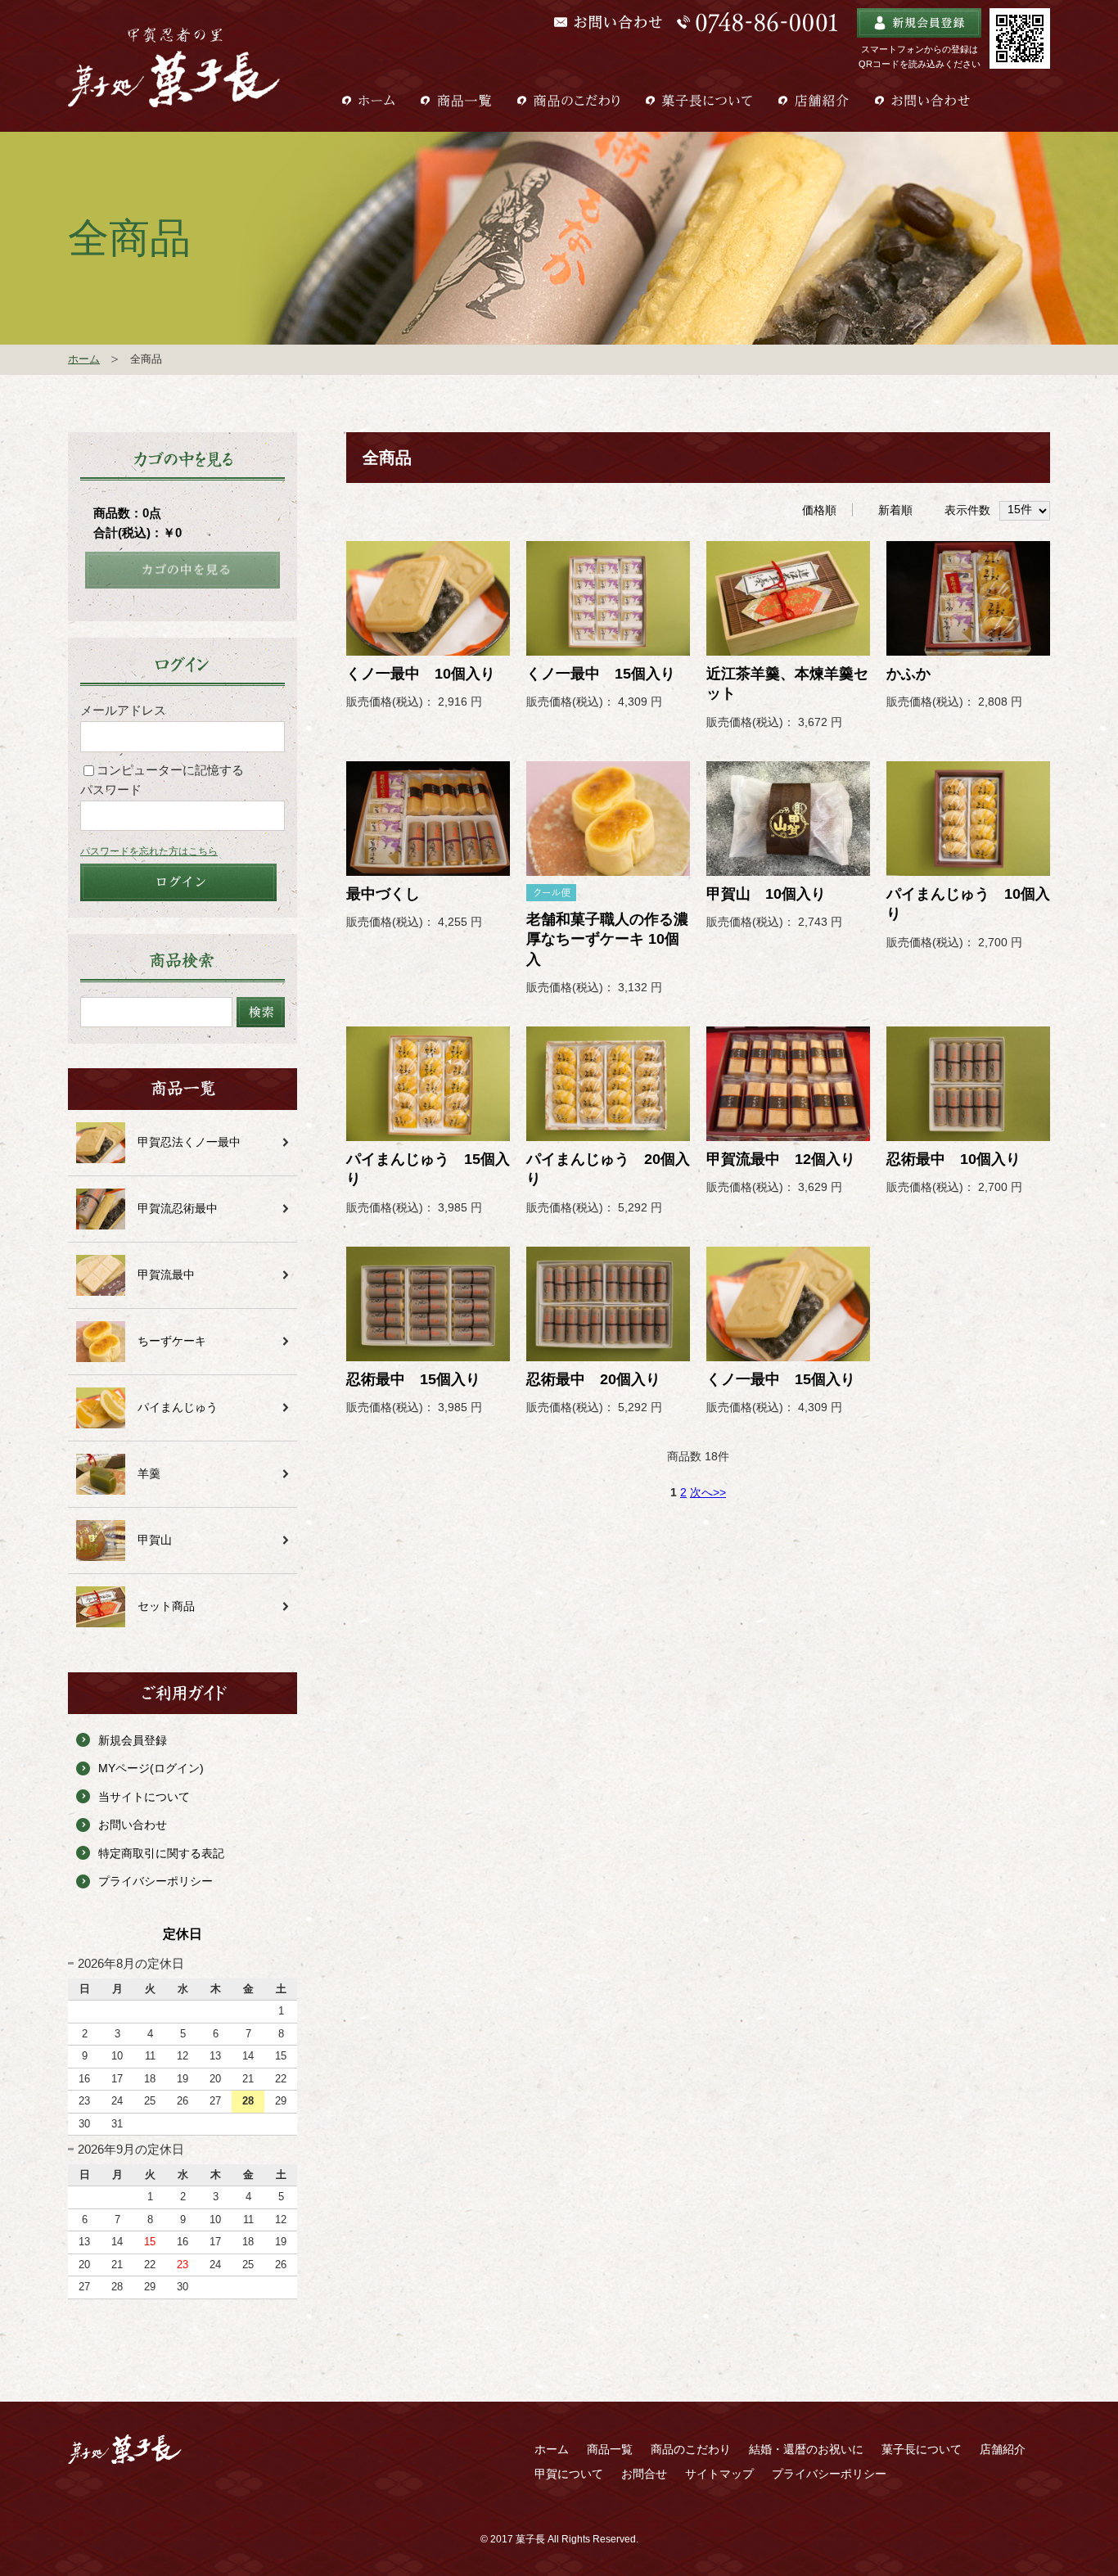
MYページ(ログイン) (151, 1768)
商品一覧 (610, 2449)
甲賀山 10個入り (766, 894)
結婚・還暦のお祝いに (806, 2449)
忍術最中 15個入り (413, 1379)
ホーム (84, 359)
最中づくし (383, 894)
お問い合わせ (133, 1825)
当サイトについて (144, 1797)
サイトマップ (719, 2474)
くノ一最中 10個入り (421, 674)
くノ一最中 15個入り (601, 674)
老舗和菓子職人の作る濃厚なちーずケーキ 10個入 (607, 939)
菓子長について (922, 2449)
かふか (908, 674)
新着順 (895, 510)
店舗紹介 (1003, 2449)
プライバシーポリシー (156, 1881)
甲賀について (569, 2474)
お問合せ (644, 2474)
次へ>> (708, 1492)
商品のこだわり (691, 2449)
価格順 (819, 510)
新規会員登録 (133, 1740)
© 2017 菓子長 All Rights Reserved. (559, 2539)
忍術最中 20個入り (593, 1379)
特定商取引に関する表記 (161, 1853)
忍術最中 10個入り (953, 1159)
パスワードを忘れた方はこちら (149, 851)
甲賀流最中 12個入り (781, 1159)
